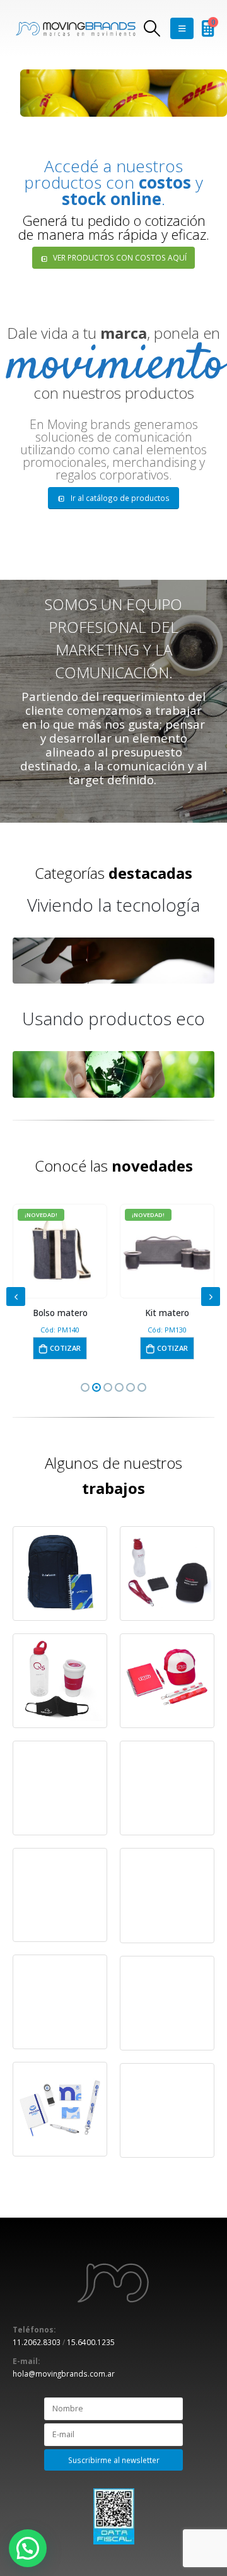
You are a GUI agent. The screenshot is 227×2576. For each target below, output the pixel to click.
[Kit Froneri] (167, 2110)
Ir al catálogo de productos (119, 498)
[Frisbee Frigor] (60, 1788)
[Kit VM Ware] (60, 1681)
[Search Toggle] (152, 28)
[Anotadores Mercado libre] (60, 1895)
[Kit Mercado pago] (60, 2109)
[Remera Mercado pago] (167, 1788)
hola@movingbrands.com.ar (64, 2373)
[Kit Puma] (167, 2003)
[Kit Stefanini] (60, 1573)
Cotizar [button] (65, 1348)
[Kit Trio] (167, 1681)
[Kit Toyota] (167, 1573)
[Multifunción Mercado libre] (60, 2002)
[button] (85, 1387)
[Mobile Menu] (182, 28)
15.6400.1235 (91, 2342)
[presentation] (16, 1297)
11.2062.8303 (37, 2342)
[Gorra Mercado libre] (167, 1895)
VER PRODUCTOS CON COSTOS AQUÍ (119, 257)
